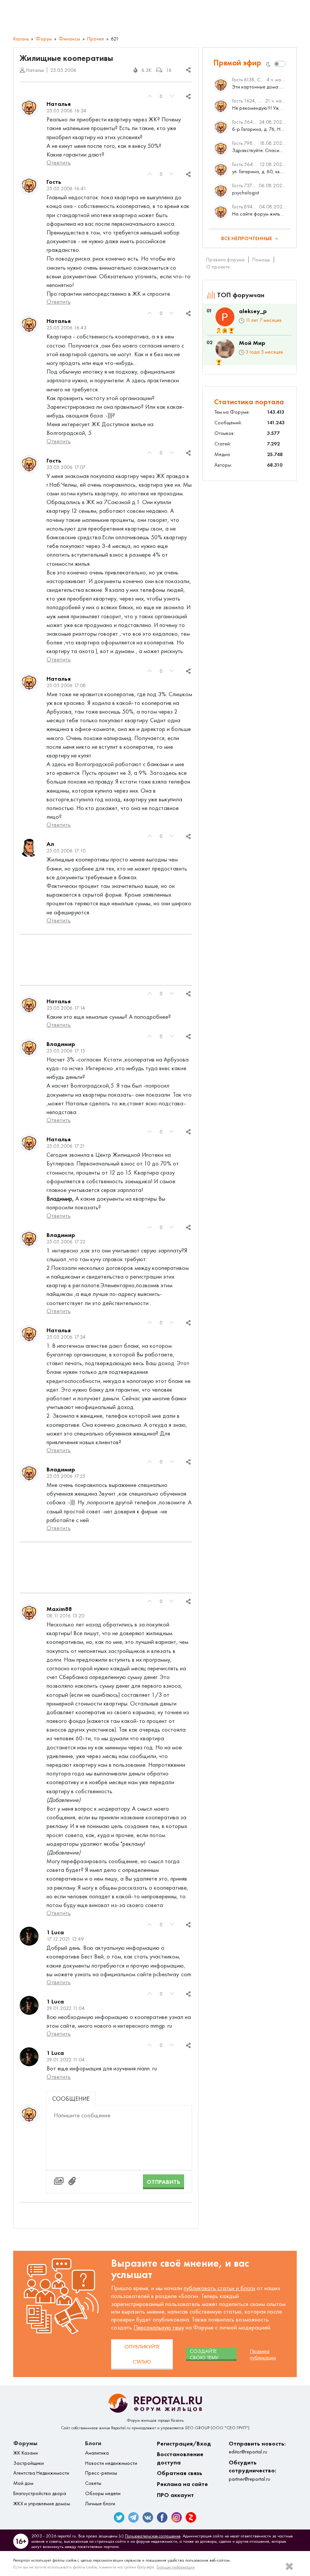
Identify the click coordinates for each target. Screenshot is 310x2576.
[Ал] (29, 848)
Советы (93, 2483)
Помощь (261, 260)
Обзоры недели (103, 2493)
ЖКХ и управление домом (42, 2504)
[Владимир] (29, 1048)
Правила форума (225, 260)
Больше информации (176, 2567)
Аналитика (97, 2453)
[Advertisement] (106, 960)
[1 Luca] (29, 1936)
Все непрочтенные (247, 238)
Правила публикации (263, 2354)
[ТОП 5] (231, 331)
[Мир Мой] (225, 349)
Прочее (95, 39)
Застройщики (29, 2463)
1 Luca (55, 1932)
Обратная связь (180, 2473)
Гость (54, 182)
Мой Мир (252, 343)
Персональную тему (159, 2327)
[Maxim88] (29, 1613)
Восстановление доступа (180, 2458)
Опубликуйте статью (142, 2354)
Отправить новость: (257, 2448)
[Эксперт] (225, 331)
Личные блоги (100, 2504)
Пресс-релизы (101, 2473)
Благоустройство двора (40, 2493)
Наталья (59, 104)
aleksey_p (253, 311)
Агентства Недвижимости (41, 2473)
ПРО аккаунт (175, 2495)
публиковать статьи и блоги (219, 2288)
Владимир (61, 1044)
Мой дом (23, 2483)
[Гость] (29, 186)
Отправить (164, 2182)
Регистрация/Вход (184, 2443)
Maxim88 (59, 1609)
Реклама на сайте (182, 2484)
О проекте (218, 267)
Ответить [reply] (59, 162)
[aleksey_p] (225, 317)
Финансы (69, 39)
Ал (50, 844)
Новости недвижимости (111, 2463)
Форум (44, 39)
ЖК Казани (26, 2453)
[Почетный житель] (219, 331)
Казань (21, 39)
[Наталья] (29, 108)
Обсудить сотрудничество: (253, 2470)
